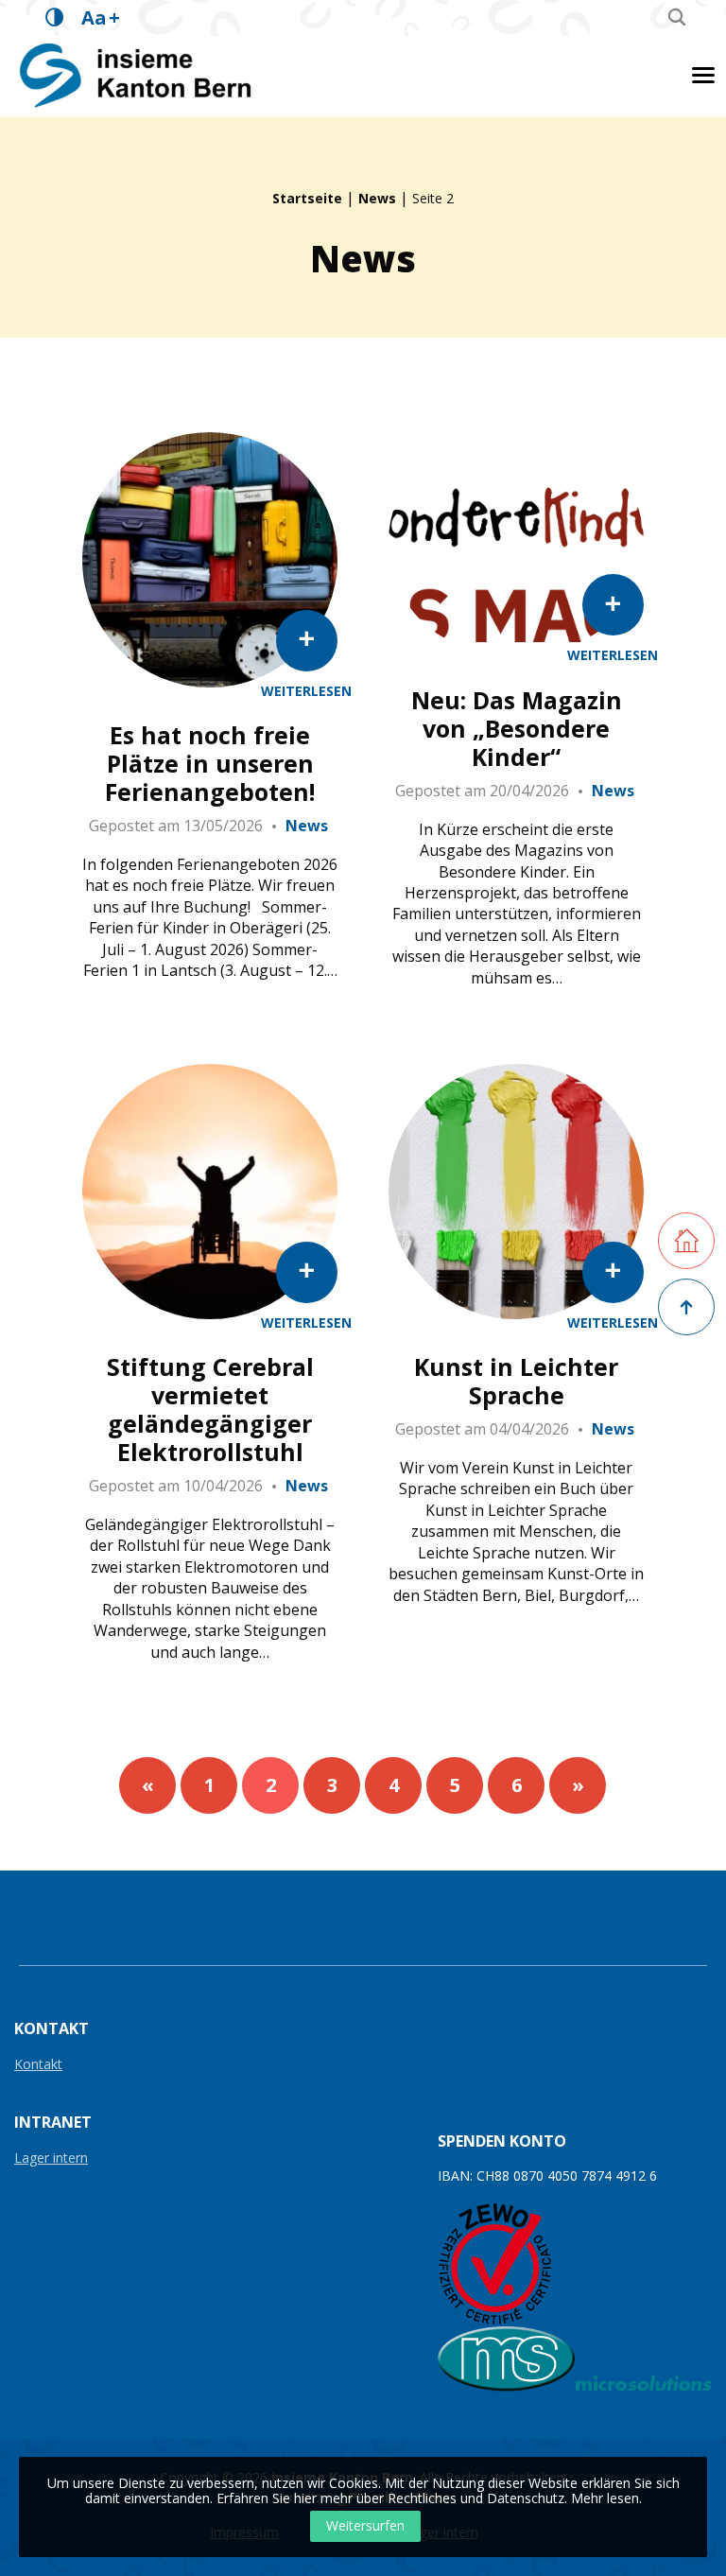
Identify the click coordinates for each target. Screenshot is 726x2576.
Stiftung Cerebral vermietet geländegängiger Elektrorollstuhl (210, 1409)
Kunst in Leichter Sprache (516, 1381)
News (377, 198)
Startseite (307, 198)
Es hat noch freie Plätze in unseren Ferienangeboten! (210, 763)
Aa (101, 17)
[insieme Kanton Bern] (137, 75)
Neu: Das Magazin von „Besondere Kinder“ (517, 728)
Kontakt (38, 2065)
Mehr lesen (605, 2498)
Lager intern (51, 2158)
